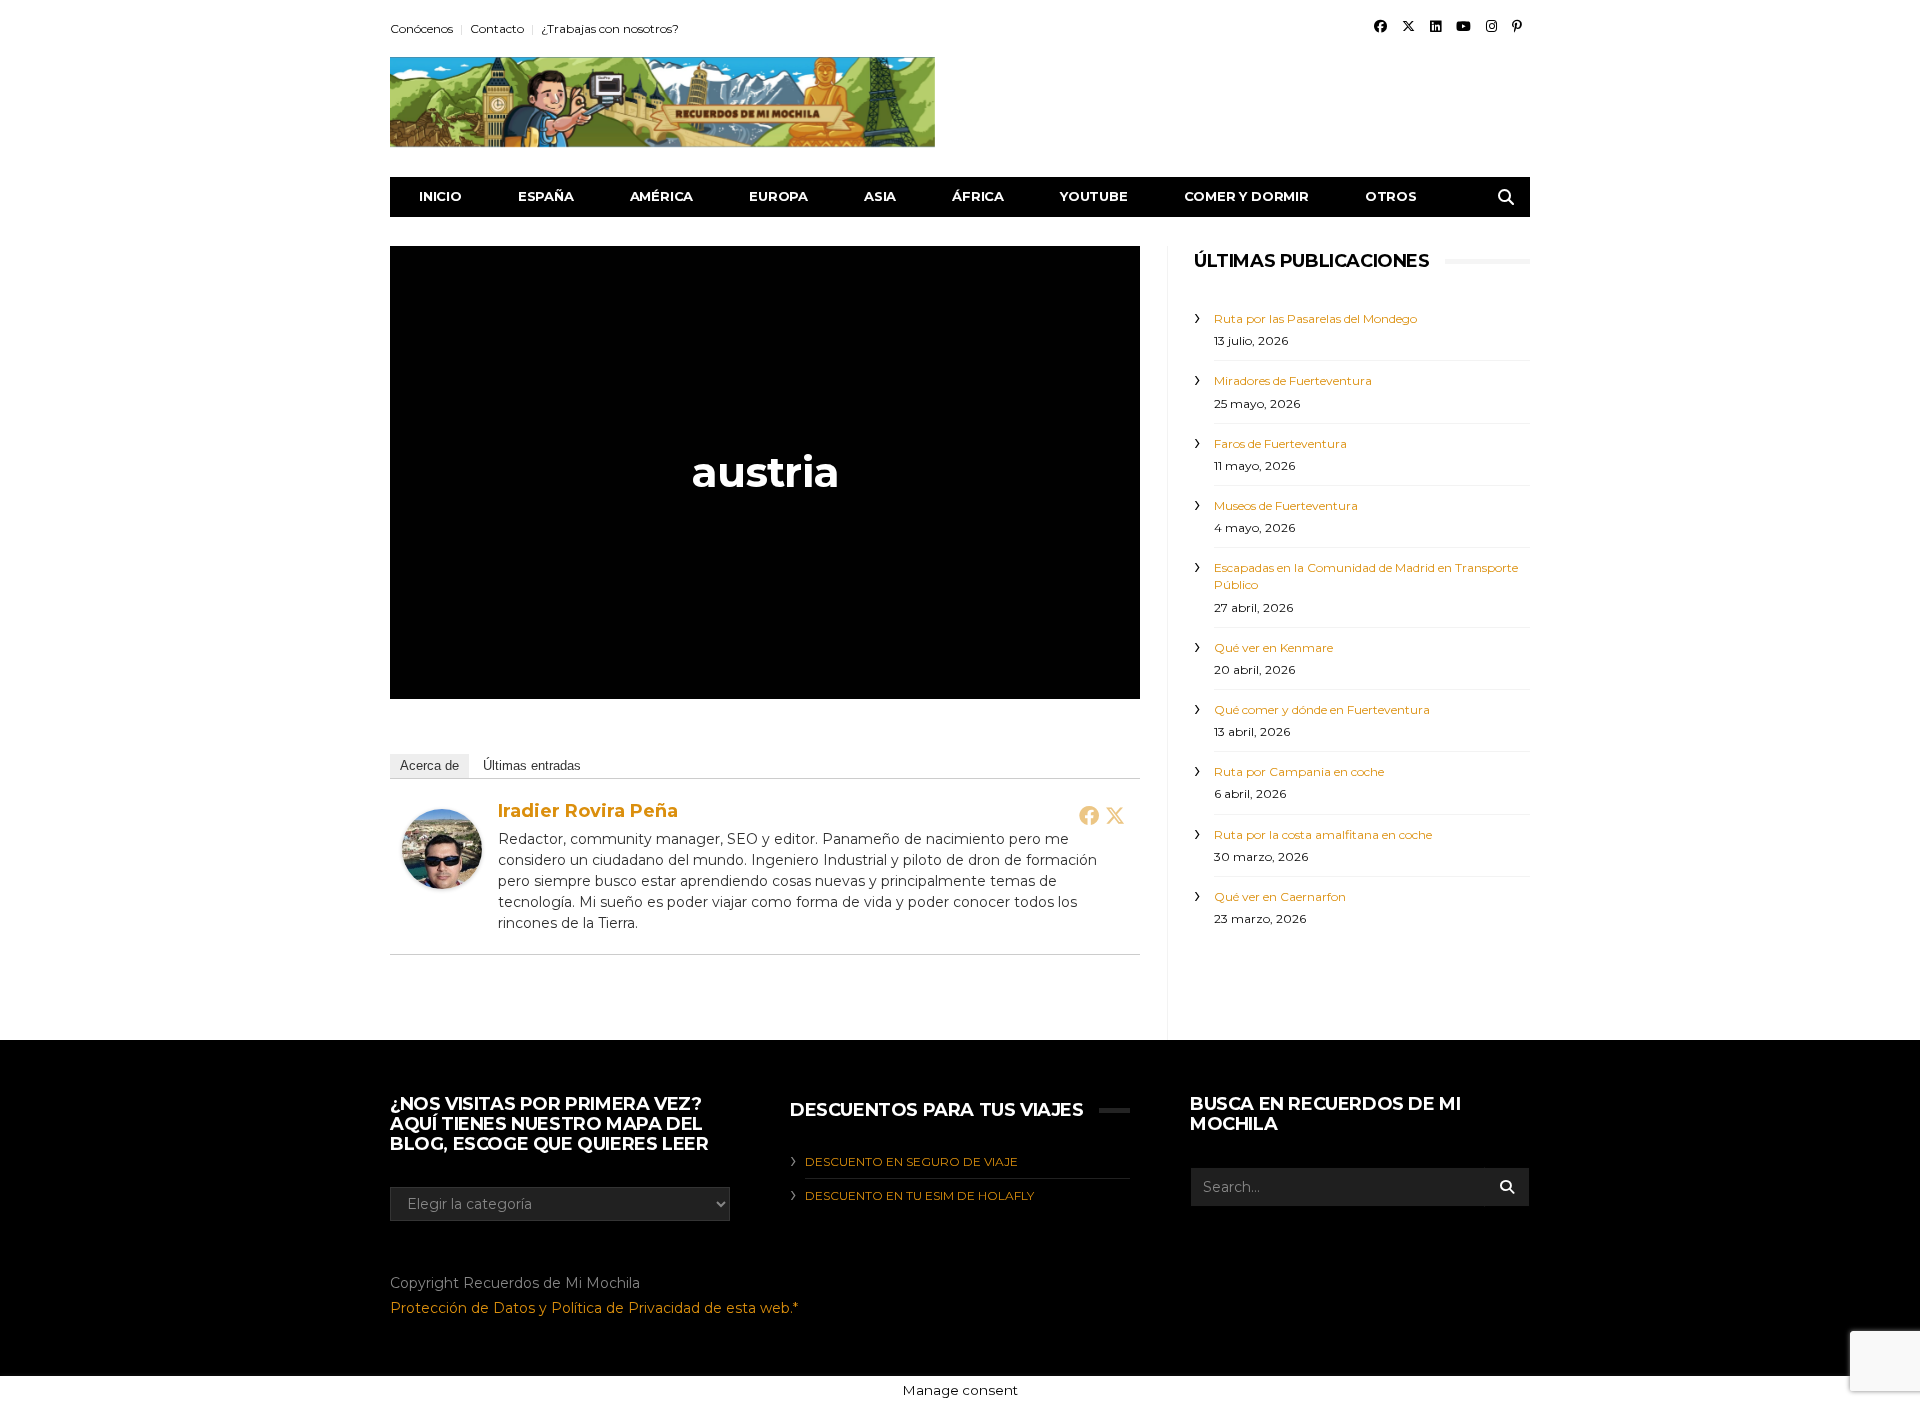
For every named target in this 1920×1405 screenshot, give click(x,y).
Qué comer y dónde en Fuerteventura (1322, 709)
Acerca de (429, 765)
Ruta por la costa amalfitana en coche (1323, 834)
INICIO (440, 196)
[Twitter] (1408, 26)
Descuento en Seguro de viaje (911, 1161)
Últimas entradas (532, 765)
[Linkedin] (1435, 26)
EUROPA (778, 196)
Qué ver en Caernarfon (1280, 896)
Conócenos (421, 28)
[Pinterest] (1517, 26)
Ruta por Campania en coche (1299, 771)
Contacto (497, 28)
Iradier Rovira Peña (588, 811)
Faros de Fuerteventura (1280, 443)
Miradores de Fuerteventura (1293, 380)
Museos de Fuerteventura (1286, 505)
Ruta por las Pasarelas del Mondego (1315, 318)
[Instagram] (1491, 26)
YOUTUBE (1094, 196)
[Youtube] (1463, 26)
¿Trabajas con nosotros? (610, 28)
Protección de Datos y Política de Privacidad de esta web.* (594, 1308)
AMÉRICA (662, 196)
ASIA (880, 196)
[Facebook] (1380, 26)
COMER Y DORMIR (1246, 196)
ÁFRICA (978, 196)
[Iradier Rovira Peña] (442, 847)
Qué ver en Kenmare (1273, 647)
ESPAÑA (546, 196)
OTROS (1391, 196)
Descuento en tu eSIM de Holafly (919, 1195)
